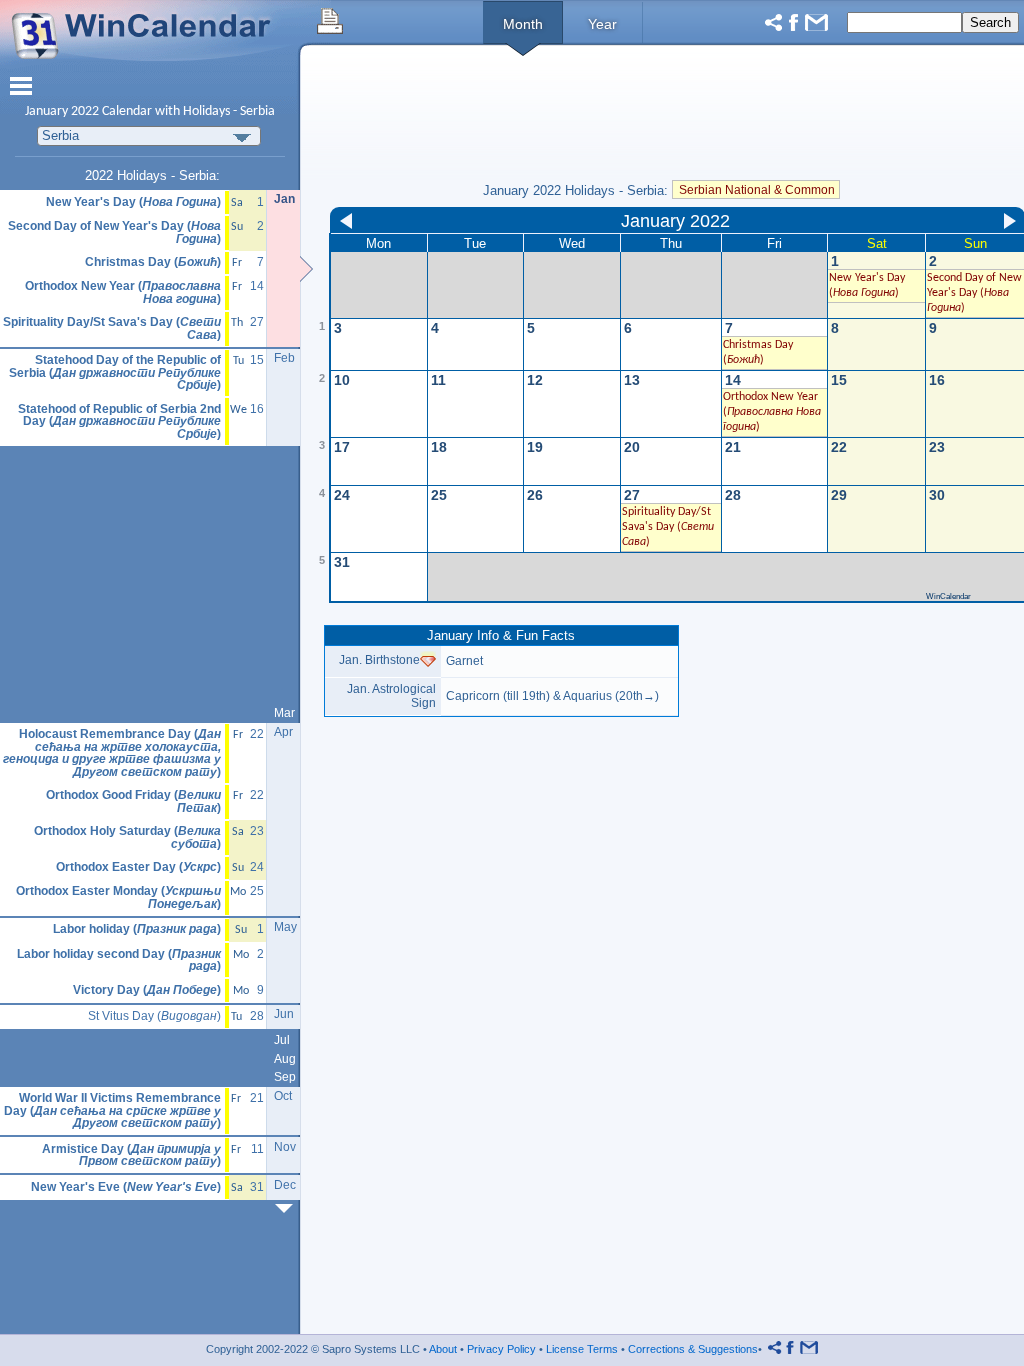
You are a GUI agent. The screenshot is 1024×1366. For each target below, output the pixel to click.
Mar (284, 713)
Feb (284, 358)
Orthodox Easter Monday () (118, 897)
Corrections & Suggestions (693, 1349)
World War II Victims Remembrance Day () (112, 1111)
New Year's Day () (133, 202)
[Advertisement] (150, 576)
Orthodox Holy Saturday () (127, 837)
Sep (285, 1077)
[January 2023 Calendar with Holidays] (288, 1208)
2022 (85, 111)
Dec (285, 1185)
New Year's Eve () (126, 1187)
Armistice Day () (131, 1155)
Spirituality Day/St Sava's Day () (112, 328)
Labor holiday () (137, 929)
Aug (285, 1059)
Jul (282, 1040)
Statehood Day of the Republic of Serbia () (115, 373)
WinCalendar (948, 596)
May (285, 927)
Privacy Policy (501, 1349)
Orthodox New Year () (772, 412)
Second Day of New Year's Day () (114, 232)
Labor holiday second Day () (119, 960)
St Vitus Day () (154, 1016)
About (443, 1349)
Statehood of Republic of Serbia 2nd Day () (119, 422)
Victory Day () (147, 990)
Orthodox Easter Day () (138, 867)
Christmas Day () (153, 262)
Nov (285, 1147)
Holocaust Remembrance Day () (112, 753)
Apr (283, 732)
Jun (284, 1014)
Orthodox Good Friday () (133, 801)
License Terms (582, 1349)
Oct (283, 1096)
